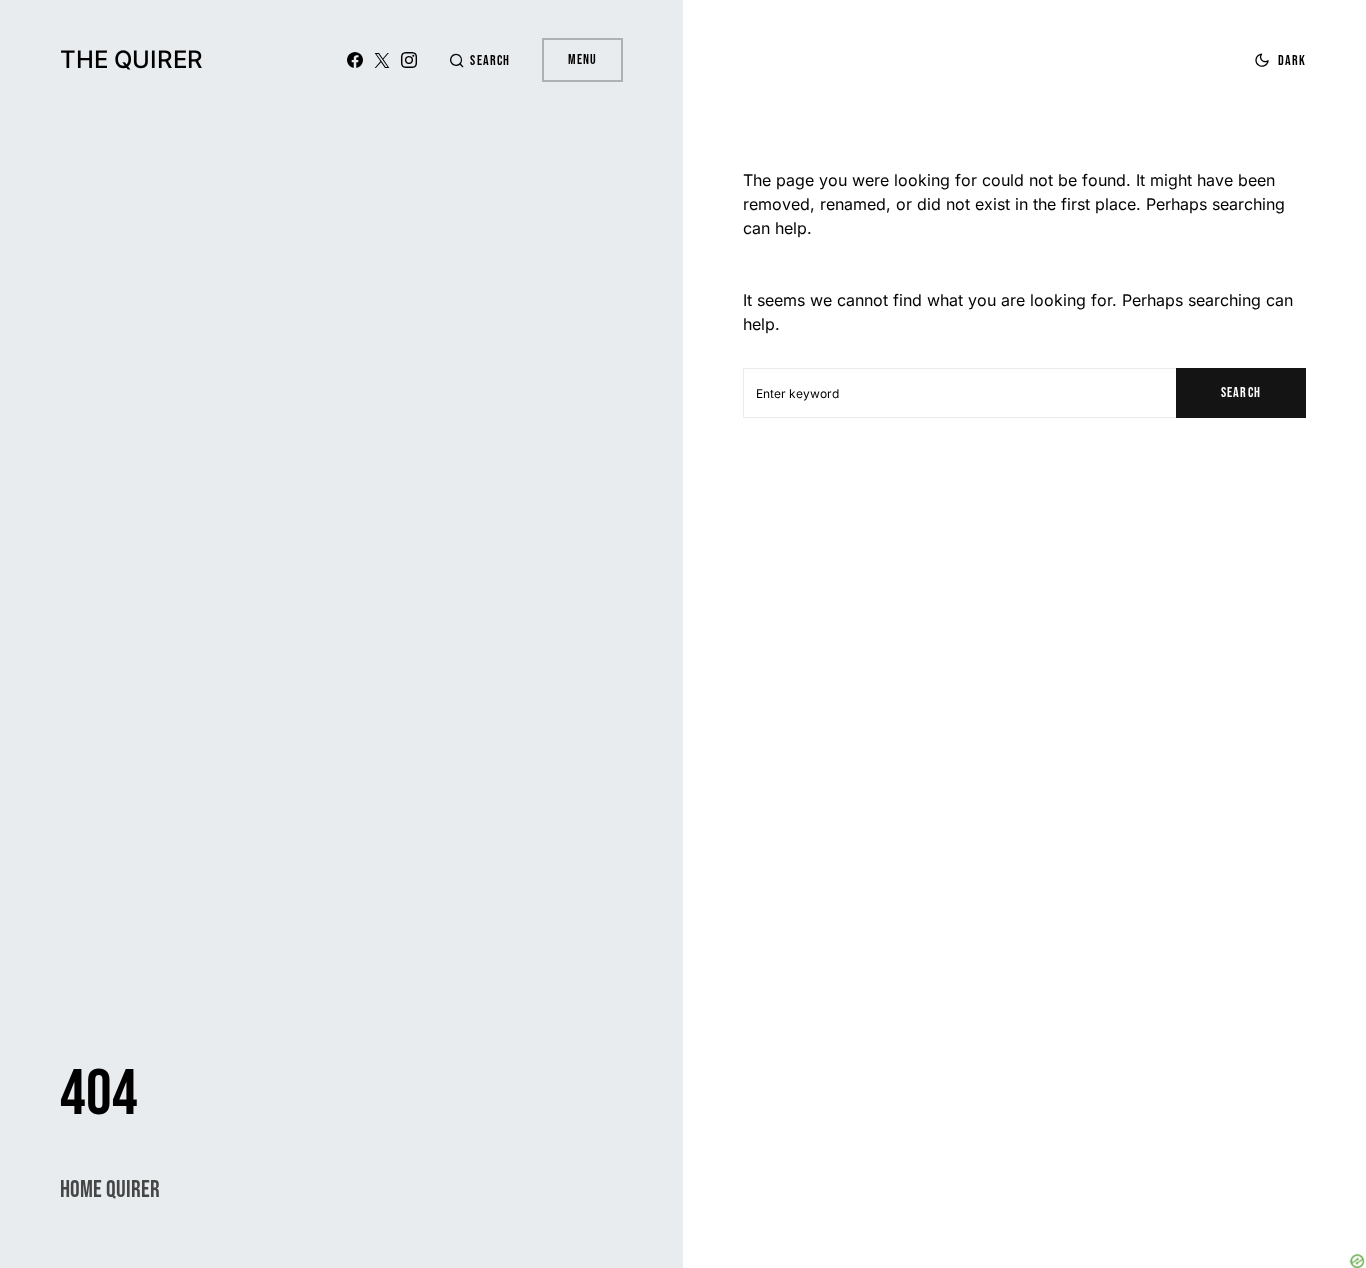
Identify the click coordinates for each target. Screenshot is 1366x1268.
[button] (479, 60)
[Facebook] (355, 60)
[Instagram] (409, 60)
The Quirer (131, 59)
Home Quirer (110, 1189)
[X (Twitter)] (382, 60)
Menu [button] (582, 59)
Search (1240, 392)
